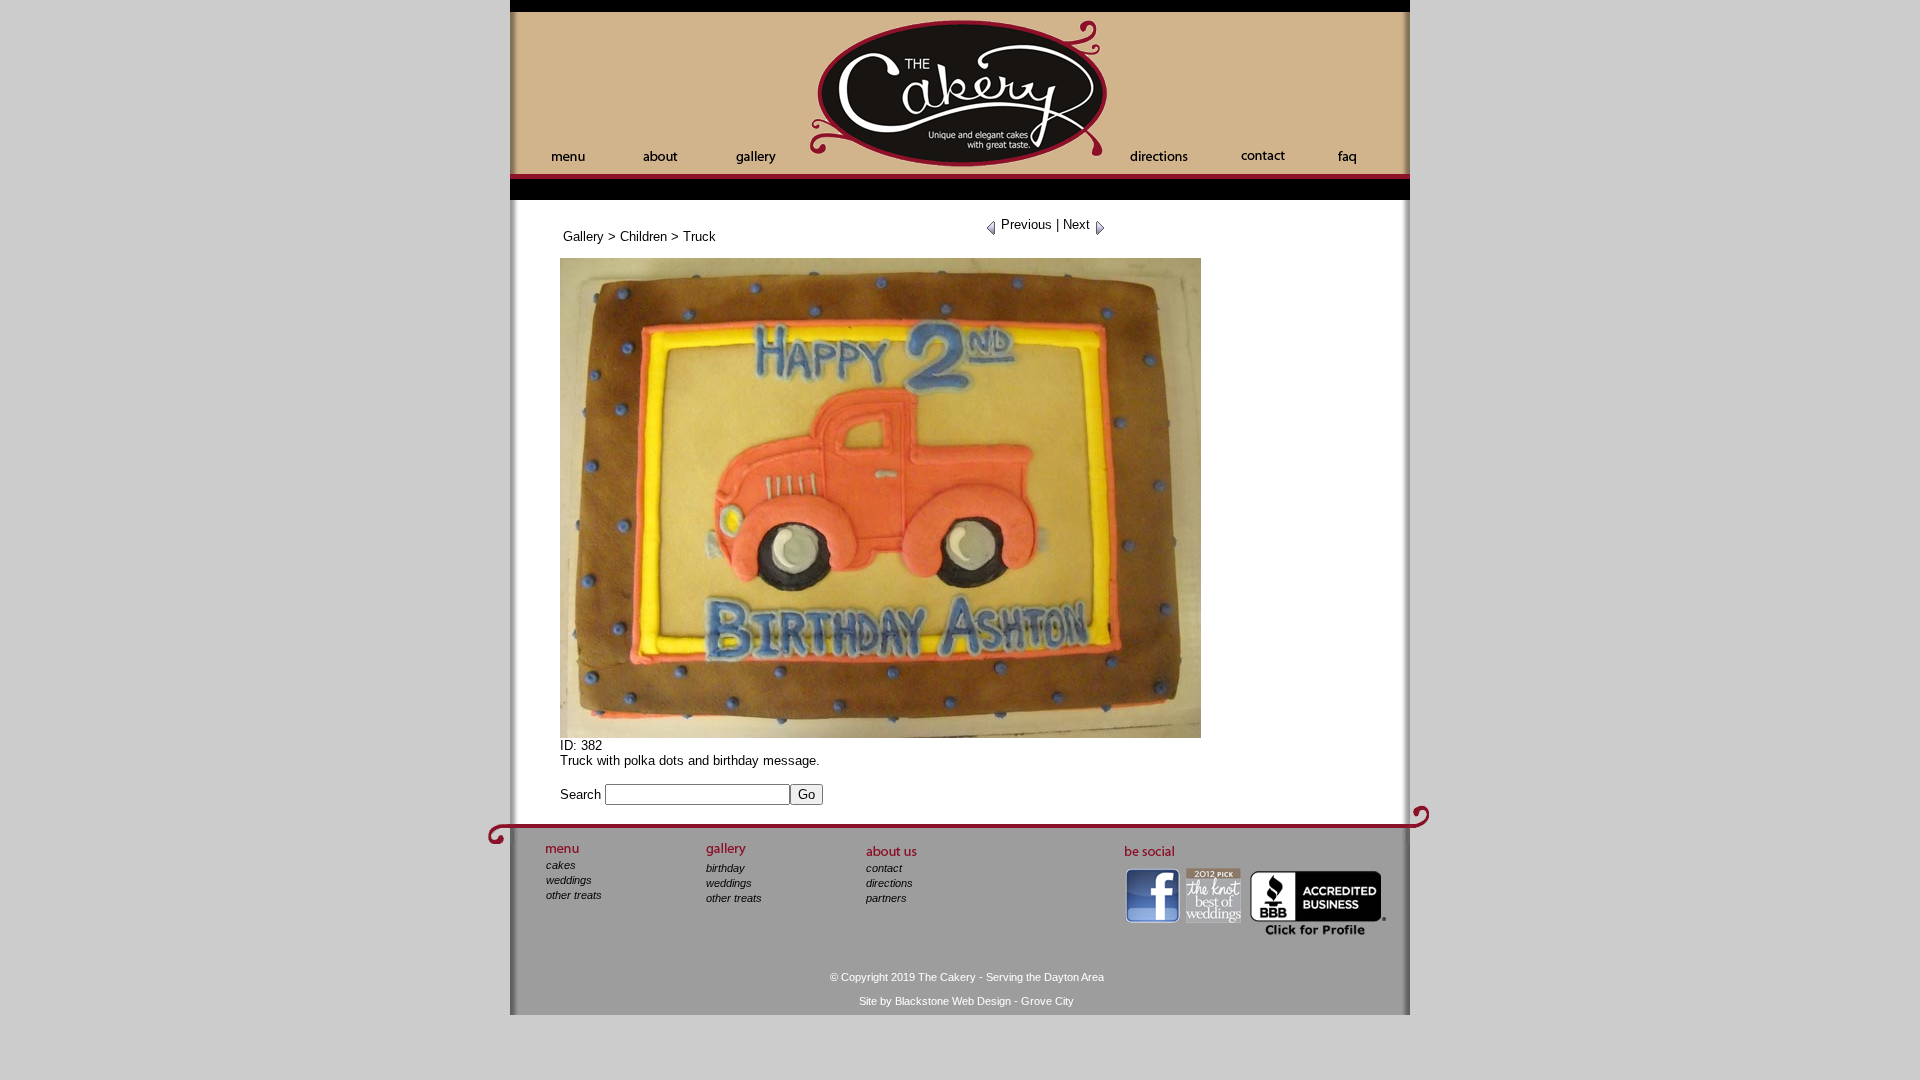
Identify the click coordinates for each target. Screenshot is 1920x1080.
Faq (1347, 157)
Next (1078, 224)
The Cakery (960, 95)
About (660, 156)
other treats (574, 895)
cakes (561, 865)
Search (580, 794)
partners (886, 898)
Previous (1024, 224)
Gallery (756, 157)
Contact (1263, 155)
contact (884, 868)
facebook (1152, 895)
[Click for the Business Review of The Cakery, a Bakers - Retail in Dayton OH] (1318, 874)
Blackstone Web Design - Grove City (984, 1001)
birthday (725, 868)
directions (889, 883)
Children (643, 236)
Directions (1159, 156)
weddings (569, 880)
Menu (568, 157)
